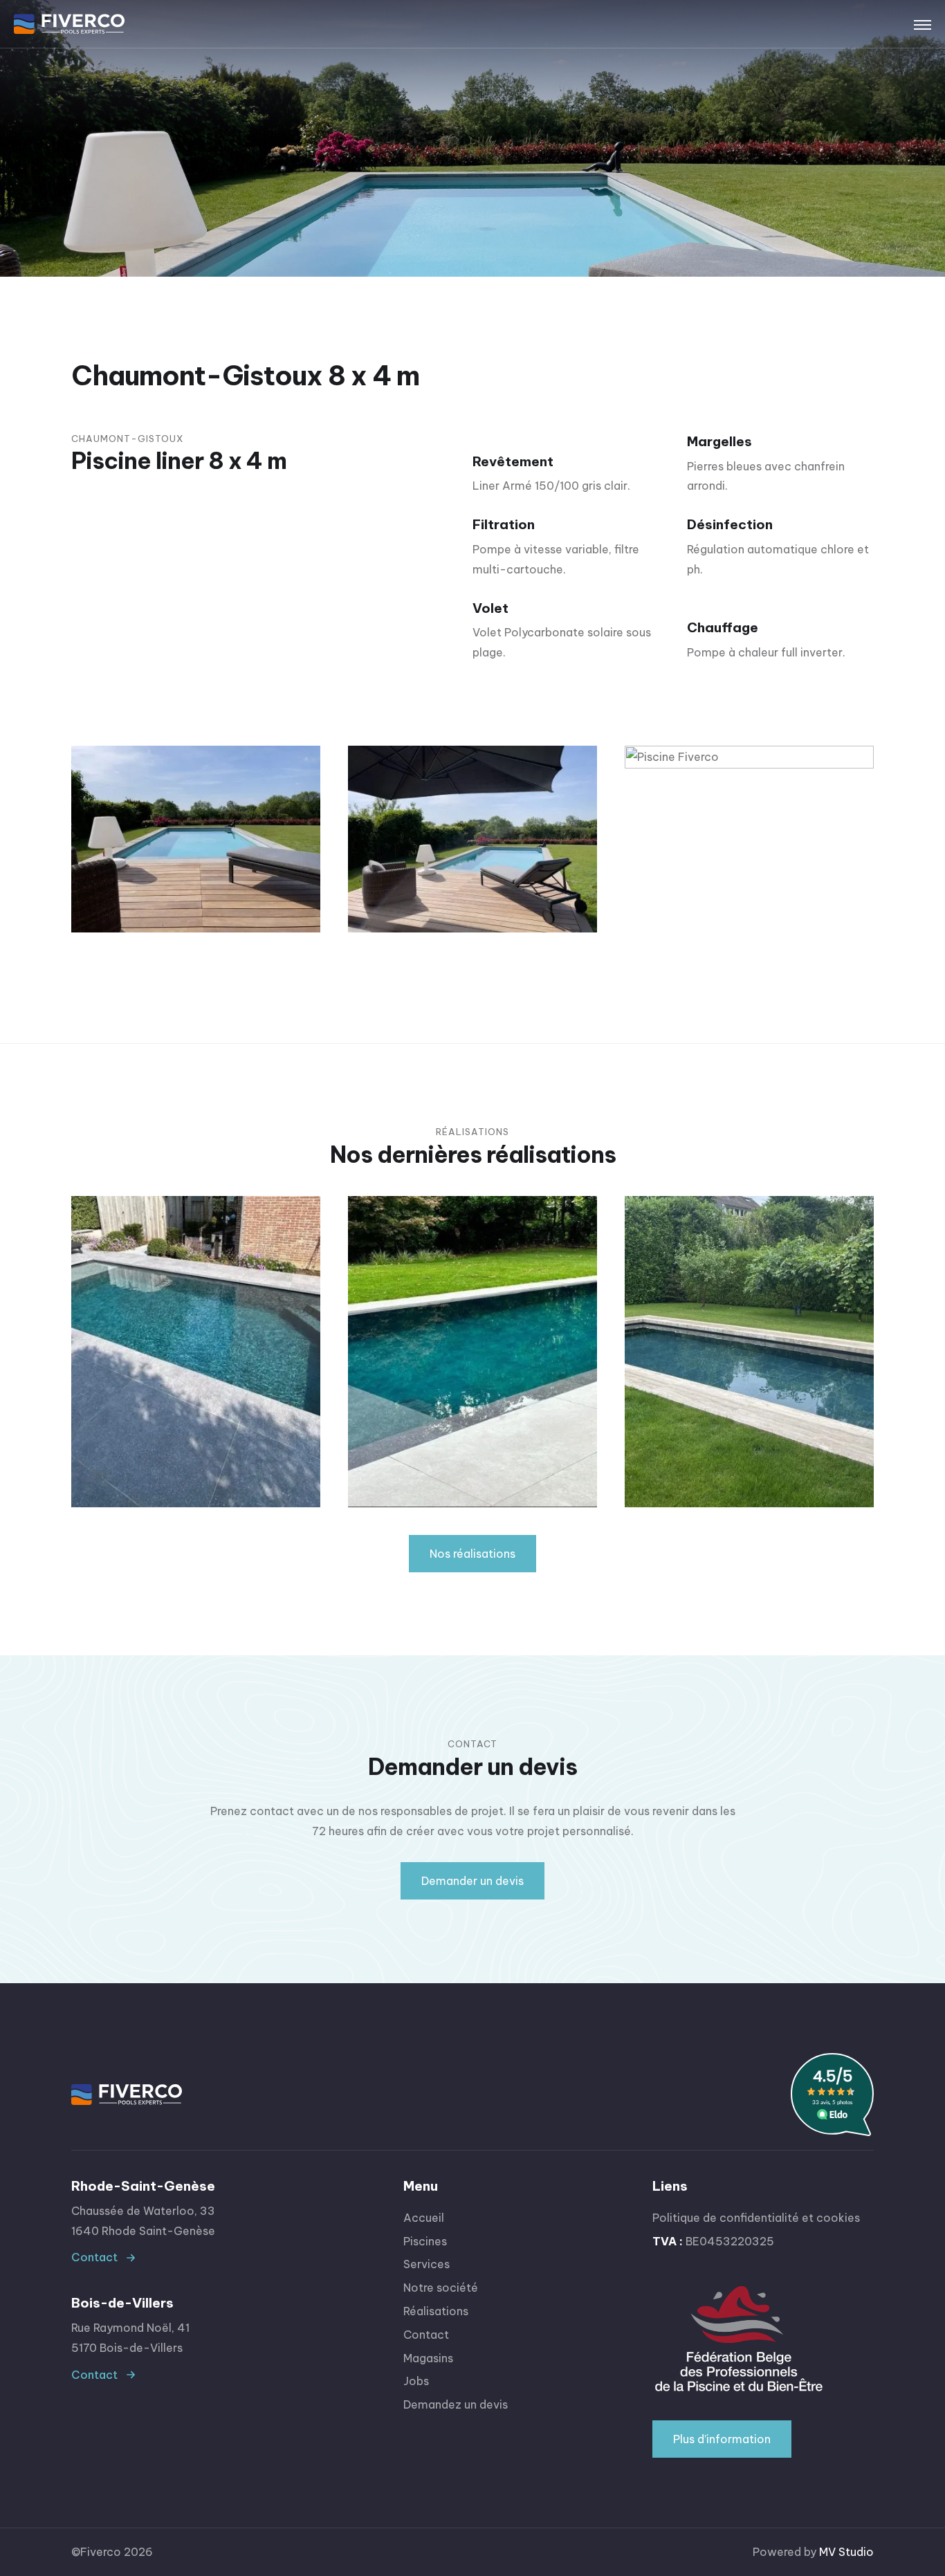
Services (426, 2264)
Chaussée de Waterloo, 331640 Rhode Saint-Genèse (143, 2221)
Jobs (416, 2381)
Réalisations (436, 2311)
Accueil (424, 2218)
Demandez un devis (456, 2404)
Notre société (441, 2288)
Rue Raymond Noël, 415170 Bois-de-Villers (130, 2338)
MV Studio (846, 2552)
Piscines (425, 2241)
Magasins (428, 2358)
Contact (94, 2257)
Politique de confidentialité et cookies (756, 2218)
